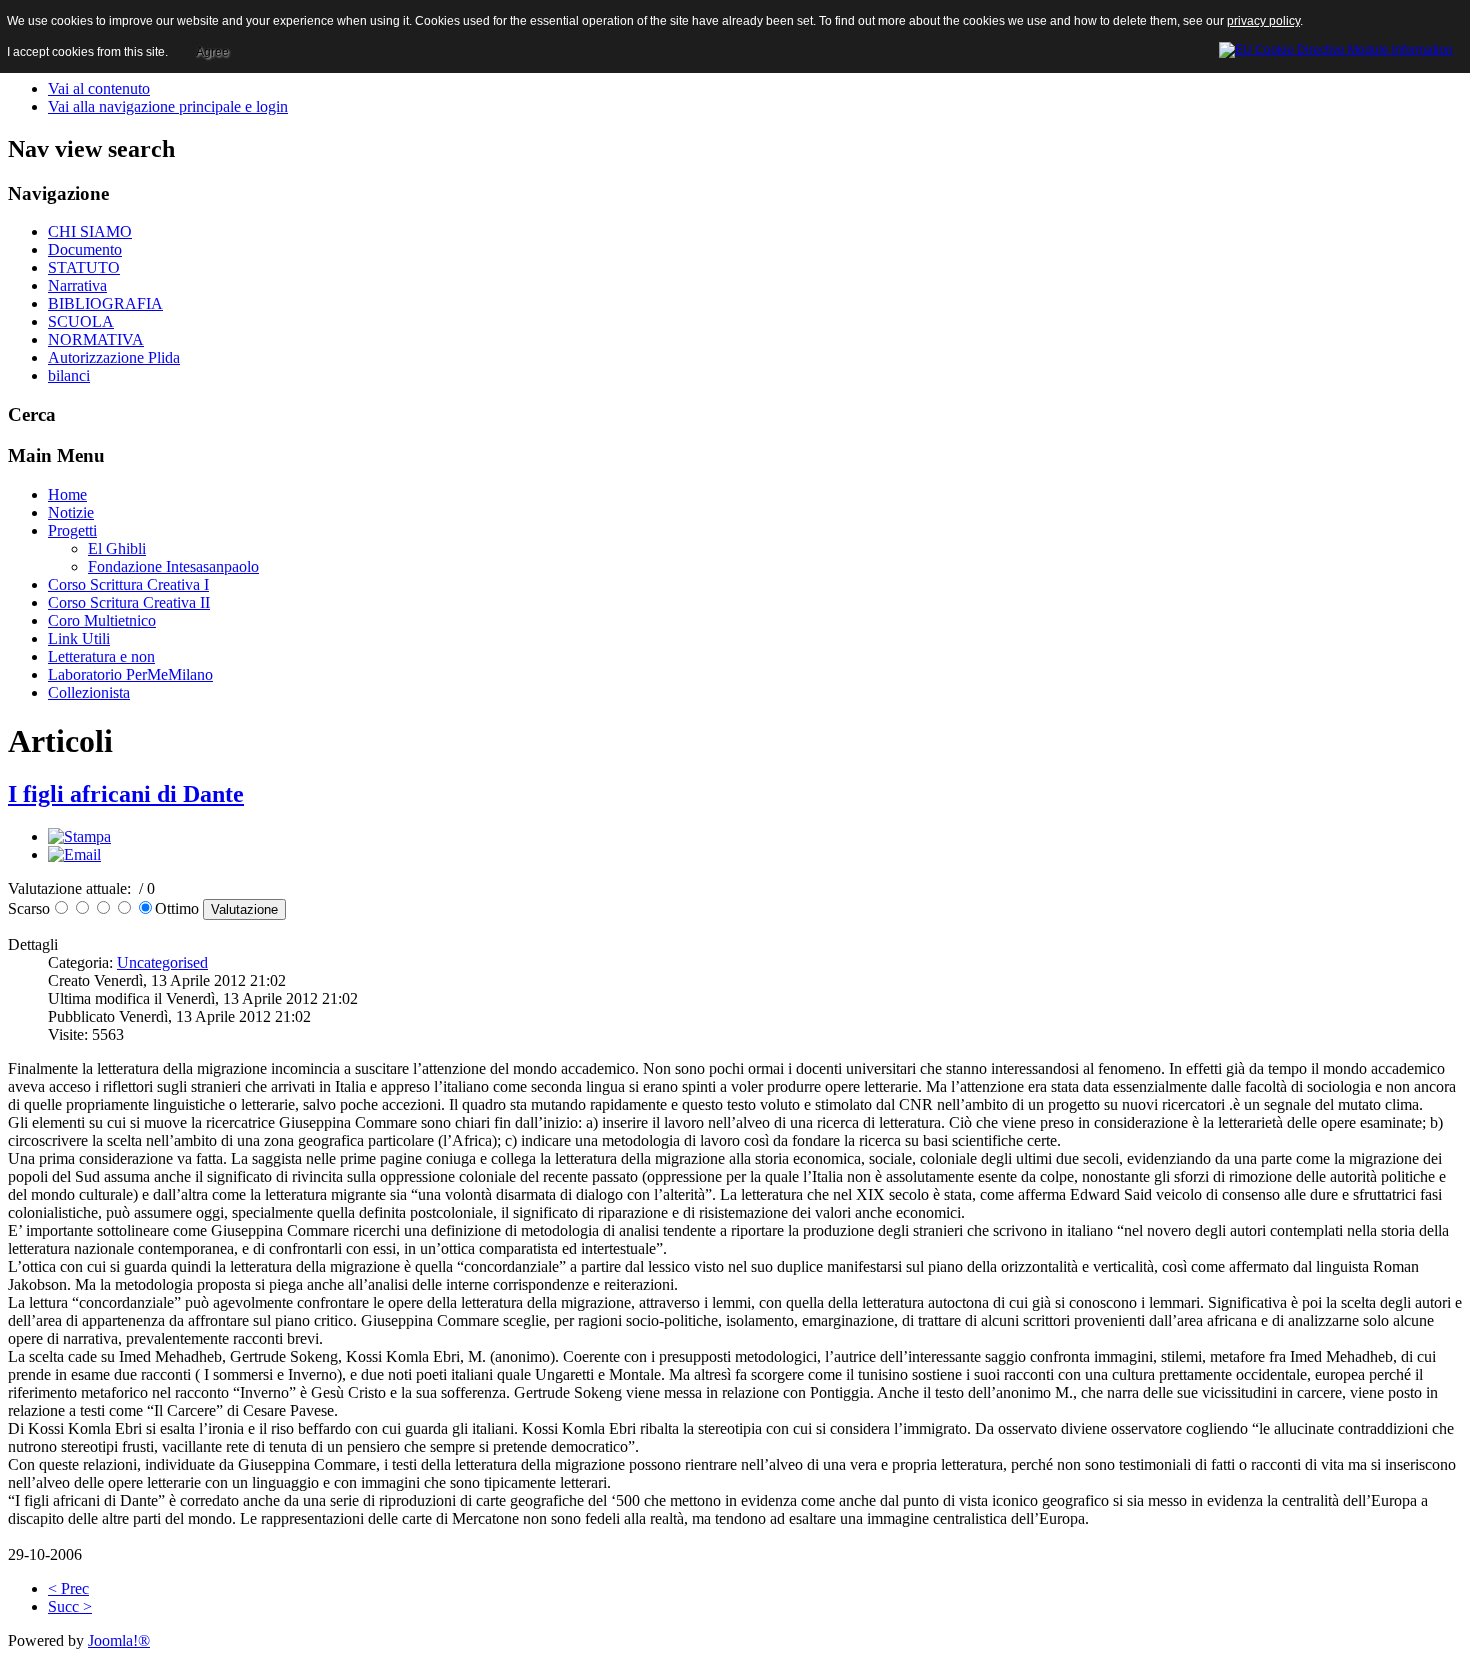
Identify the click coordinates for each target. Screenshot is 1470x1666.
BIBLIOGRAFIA (105, 303)
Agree (212, 52)
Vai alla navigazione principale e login (168, 106)
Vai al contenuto (99, 88)
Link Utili (79, 638)
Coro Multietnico (102, 620)
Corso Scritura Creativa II (129, 602)
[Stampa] (79, 836)
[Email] (74, 854)
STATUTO (84, 267)
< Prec (68, 1588)
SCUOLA (81, 321)
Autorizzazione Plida (114, 357)
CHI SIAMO (90, 231)
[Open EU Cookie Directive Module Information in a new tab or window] (1336, 47)
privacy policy (1263, 21)
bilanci (69, 375)
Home (67, 494)
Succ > (70, 1606)
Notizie (71, 512)
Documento (85, 249)
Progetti (72, 530)
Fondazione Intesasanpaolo (173, 566)
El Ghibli (117, 548)
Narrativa (77, 285)
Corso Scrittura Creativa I (128, 584)
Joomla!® (119, 1640)
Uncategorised (162, 962)
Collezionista (89, 692)
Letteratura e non (101, 656)
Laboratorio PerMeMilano (130, 674)
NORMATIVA (96, 339)
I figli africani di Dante (126, 794)
